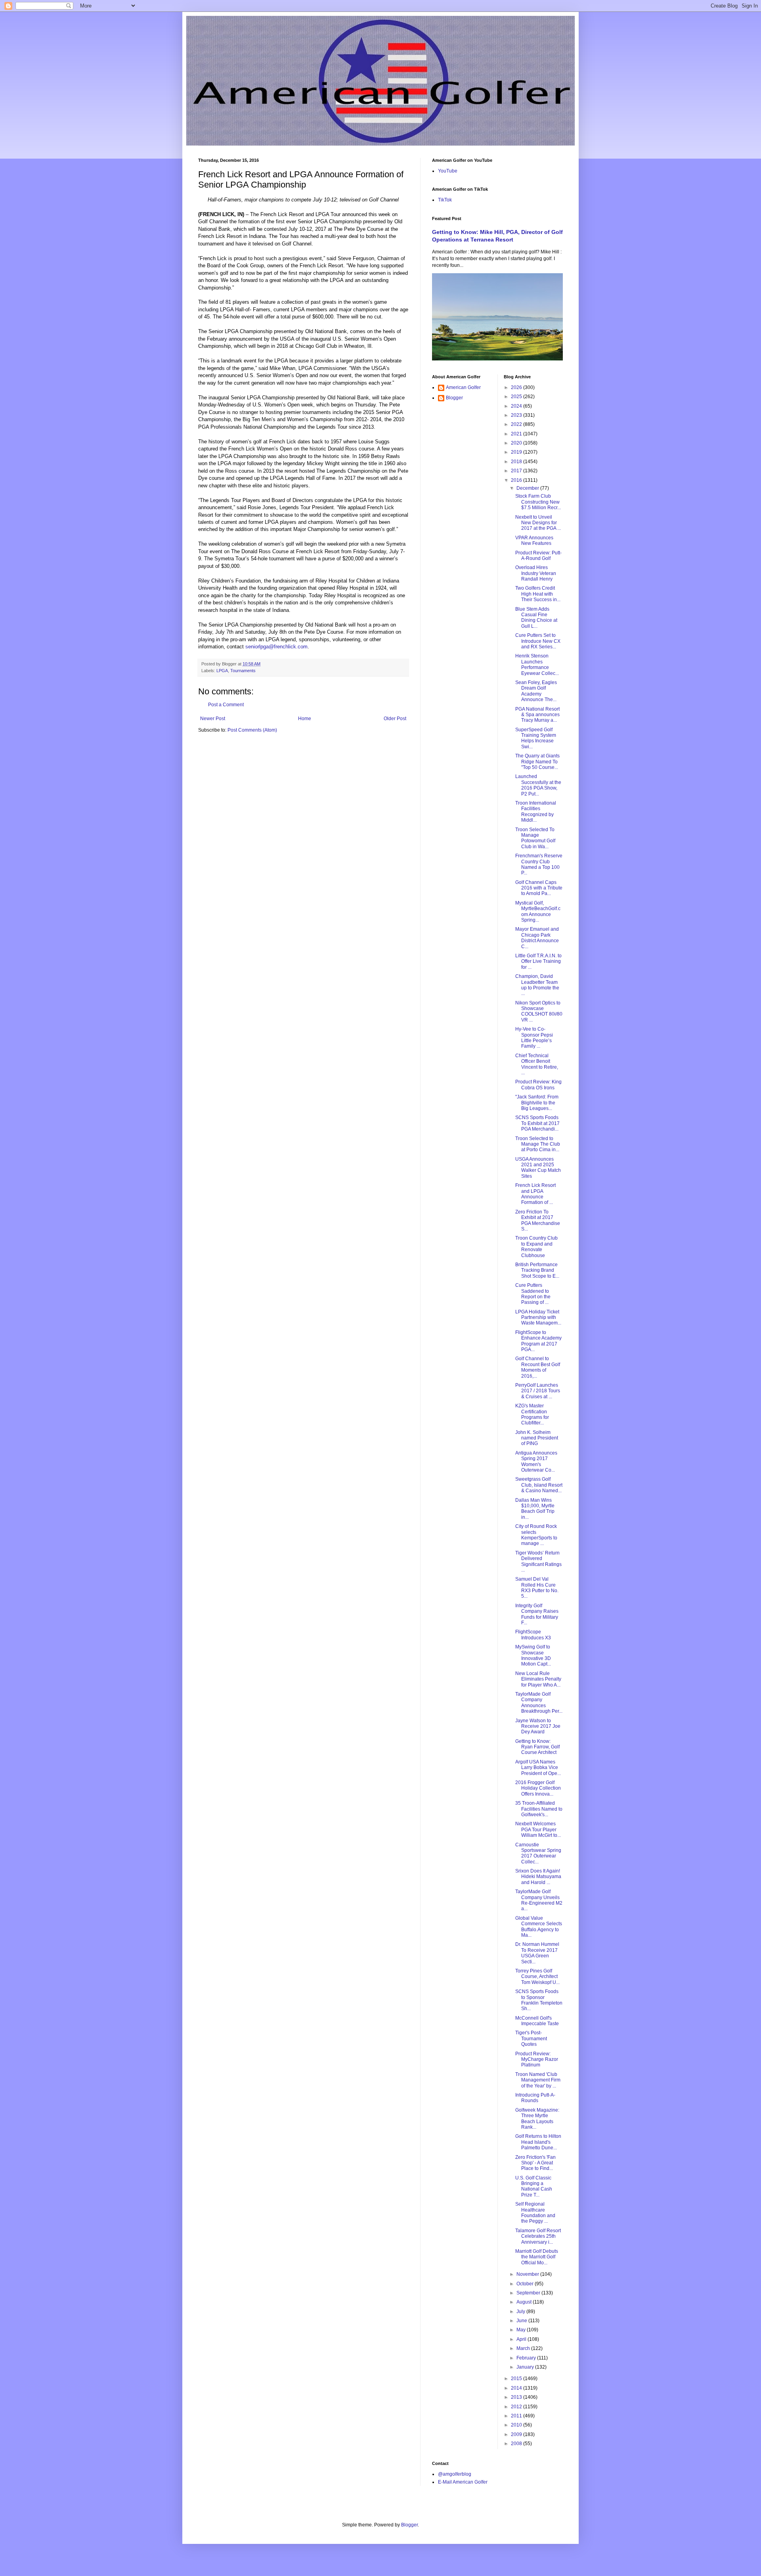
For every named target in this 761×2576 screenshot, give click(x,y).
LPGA (222, 671)
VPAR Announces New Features (534, 540)
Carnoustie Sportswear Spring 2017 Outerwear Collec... (538, 1853)
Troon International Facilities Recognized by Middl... (536, 812)
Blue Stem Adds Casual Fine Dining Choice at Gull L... (536, 618)
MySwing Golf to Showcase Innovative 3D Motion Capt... (533, 1655)
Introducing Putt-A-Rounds (535, 2098)
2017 (517, 471)
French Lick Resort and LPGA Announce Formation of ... (535, 1194)
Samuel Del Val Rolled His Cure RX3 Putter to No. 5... (537, 1588)
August (525, 2302)
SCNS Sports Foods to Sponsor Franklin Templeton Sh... (539, 2000)
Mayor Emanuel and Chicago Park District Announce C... (537, 938)
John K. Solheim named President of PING (537, 1438)
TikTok (445, 200)
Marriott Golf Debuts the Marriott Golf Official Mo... (537, 2257)
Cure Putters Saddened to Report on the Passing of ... (533, 1294)
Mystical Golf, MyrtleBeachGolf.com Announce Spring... (538, 911)
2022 (517, 424)
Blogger (454, 398)
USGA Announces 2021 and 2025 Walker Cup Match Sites (538, 1168)
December (528, 488)
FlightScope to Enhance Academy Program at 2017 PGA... (538, 1341)
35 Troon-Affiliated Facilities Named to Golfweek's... (539, 1809)
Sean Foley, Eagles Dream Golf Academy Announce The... (536, 691)
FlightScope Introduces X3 (533, 1635)
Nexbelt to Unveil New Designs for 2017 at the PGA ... (538, 523)
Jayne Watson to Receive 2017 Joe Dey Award (538, 1726)
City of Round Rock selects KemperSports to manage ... (536, 1535)
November (528, 2274)
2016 (517, 480)
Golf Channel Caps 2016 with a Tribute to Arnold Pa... (539, 888)
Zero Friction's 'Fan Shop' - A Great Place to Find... (535, 2163)
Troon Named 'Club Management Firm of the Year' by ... (538, 2080)
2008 (517, 2444)
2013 (517, 2397)
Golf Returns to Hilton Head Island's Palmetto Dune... (538, 2142)
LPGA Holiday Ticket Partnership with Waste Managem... (538, 1318)
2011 (517, 2416)
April (522, 2339)
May (522, 2330)
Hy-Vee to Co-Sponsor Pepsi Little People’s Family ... (534, 1038)
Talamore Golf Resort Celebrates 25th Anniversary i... (538, 2236)
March (524, 2348)
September (529, 2293)
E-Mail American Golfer (463, 2482)
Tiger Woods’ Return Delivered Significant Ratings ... (538, 1561)
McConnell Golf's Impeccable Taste (537, 2021)
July (521, 2311)
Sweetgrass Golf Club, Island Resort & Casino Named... (539, 1485)
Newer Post (213, 719)
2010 (517, 2425)
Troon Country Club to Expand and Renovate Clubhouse (536, 1247)
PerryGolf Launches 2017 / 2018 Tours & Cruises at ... (538, 1391)
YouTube (448, 171)
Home (305, 719)
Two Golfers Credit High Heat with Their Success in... (538, 594)
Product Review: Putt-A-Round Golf (538, 556)
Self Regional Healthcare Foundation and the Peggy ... (535, 2213)
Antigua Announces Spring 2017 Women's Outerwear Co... (536, 1461)
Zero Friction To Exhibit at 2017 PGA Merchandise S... (538, 1220)
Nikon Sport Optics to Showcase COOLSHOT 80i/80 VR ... (539, 1011)
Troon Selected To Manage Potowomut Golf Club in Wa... (535, 838)
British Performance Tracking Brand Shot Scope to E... (537, 1270)
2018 (517, 462)
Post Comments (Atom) (252, 730)
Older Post (395, 719)
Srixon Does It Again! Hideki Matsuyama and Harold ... (538, 1877)
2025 (517, 397)
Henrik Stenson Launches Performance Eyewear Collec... (537, 664)
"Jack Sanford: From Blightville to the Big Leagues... (537, 1103)
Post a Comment (226, 705)
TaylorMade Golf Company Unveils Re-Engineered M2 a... (539, 1900)
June (522, 2321)
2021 (517, 434)
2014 (517, 2388)
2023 (517, 415)
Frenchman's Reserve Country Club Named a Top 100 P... (539, 864)
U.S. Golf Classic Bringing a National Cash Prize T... (534, 2186)
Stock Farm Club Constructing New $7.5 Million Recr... (538, 502)
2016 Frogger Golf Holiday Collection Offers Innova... (538, 1788)
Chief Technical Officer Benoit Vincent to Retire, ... (537, 1064)
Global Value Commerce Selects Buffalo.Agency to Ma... (539, 1927)
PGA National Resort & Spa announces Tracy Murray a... (537, 715)
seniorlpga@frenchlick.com (276, 647)
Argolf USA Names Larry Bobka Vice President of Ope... (538, 1768)
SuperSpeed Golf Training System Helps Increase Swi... (536, 738)
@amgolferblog (455, 2474)
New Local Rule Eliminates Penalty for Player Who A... (538, 1679)
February (527, 2358)
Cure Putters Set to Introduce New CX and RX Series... (538, 641)
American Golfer (463, 387)
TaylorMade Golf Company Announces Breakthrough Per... (539, 1703)
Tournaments (243, 671)
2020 (517, 443)
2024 (517, 406)
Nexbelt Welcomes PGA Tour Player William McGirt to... (538, 1829)
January (526, 2367)
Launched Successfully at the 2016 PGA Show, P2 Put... (538, 785)
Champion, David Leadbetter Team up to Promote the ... (537, 985)
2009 (517, 2434)
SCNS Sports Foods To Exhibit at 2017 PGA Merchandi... (537, 1123)
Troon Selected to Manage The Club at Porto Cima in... (538, 1144)
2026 (517, 387)
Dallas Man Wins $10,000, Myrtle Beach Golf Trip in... (535, 1509)
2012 (517, 2407)
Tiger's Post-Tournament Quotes (531, 2038)
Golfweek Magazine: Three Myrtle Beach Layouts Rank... (537, 2119)
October (526, 2284)
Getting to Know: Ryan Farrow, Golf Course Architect (537, 1747)
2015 (517, 2379)
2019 (517, 452)
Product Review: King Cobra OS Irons (538, 1085)
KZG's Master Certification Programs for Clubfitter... (532, 1414)
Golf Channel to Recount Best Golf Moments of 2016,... (538, 1367)
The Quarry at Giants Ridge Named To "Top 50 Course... (537, 762)
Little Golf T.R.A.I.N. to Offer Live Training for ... (538, 961)
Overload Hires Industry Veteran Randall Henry (536, 573)
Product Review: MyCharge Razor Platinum (537, 2059)
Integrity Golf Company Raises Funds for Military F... (537, 1614)
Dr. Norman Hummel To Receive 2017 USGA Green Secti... (537, 1953)
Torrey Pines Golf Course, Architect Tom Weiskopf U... (537, 1977)
